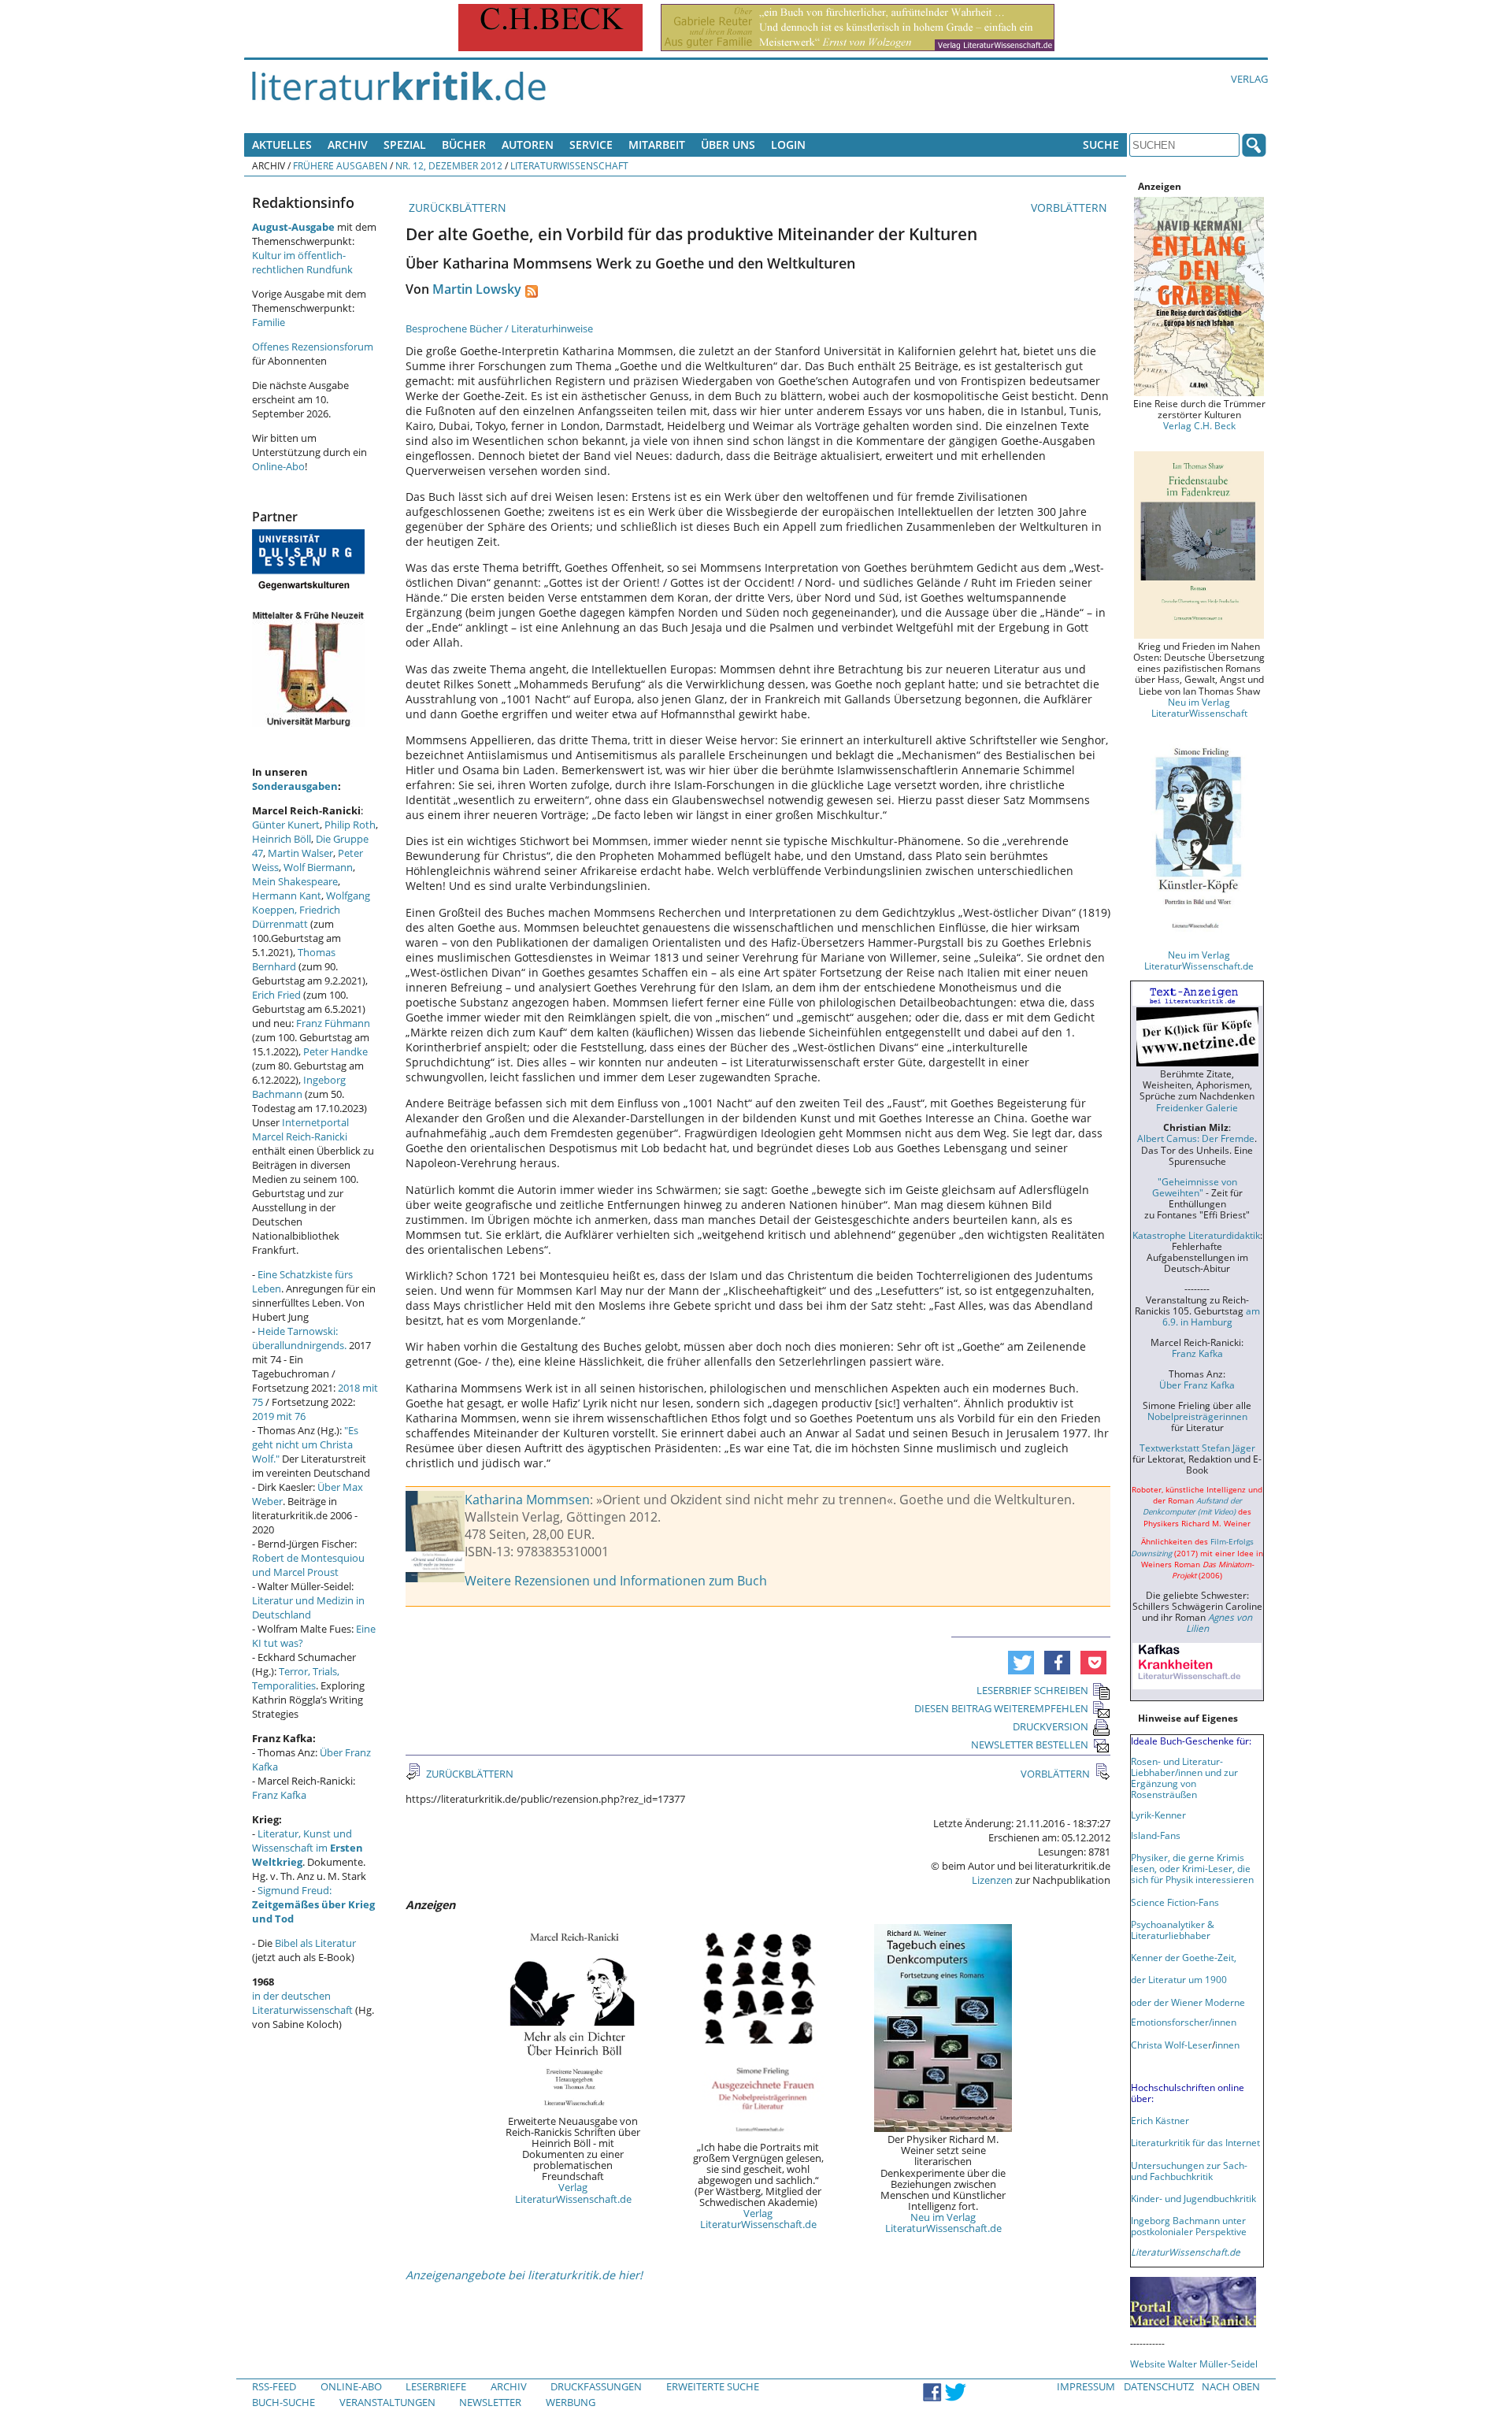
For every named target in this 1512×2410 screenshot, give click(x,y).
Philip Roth (350, 825)
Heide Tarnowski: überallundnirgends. (299, 1338)
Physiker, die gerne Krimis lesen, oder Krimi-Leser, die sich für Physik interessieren (1192, 1868)
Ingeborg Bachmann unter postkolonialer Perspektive (1189, 2226)
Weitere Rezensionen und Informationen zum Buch (616, 1581)
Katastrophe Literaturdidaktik (1196, 1235)
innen (1227, 2045)
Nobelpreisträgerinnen (1197, 1416)
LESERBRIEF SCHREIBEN (1032, 1690)
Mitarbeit (657, 145)
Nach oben (1231, 2386)
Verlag (1249, 79)
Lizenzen (992, 1880)
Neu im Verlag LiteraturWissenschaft (1199, 707)
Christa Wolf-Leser (1171, 2045)
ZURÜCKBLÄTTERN (456, 208)
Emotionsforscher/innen (1184, 2022)
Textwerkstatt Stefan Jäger (1197, 1448)
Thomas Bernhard (294, 959)
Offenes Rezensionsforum (313, 347)
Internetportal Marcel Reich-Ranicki (300, 1129)
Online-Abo (278, 466)
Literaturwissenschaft (569, 165)
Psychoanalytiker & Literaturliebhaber (1173, 1930)
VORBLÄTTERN (1071, 208)
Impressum (1086, 2386)
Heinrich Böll (282, 839)
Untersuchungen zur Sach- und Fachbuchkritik (1189, 2171)
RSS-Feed (274, 2386)
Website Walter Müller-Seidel (1194, 2364)
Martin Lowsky (477, 289)
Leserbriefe (436, 2386)
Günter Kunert (286, 825)
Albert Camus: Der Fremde (1196, 1138)
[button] (1021, 1663)
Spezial (405, 145)
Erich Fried (276, 995)
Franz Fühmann (333, 1023)
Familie (269, 322)
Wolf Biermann (318, 867)
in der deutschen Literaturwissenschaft (302, 2003)
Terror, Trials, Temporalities (296, 1678)
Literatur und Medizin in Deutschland (308, 1607)
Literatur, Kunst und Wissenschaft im (308, 1848)
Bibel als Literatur (315, 1943)
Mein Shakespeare (295, 881)
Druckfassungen (596, 2386)
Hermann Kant (287, 895)
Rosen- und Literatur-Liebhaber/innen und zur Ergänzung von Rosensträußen (1184, 1778)
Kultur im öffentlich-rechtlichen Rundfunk (302, 262)
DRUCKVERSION (1051, 1726)
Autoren (528, 145)
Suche (1101, 145)
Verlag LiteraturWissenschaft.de (573, 2193)
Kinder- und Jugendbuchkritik (1193, 2198)
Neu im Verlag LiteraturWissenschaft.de (943, 2223)
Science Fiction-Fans (1175, 1902)
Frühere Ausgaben (340, 165)
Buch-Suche (283, 2402)
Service (591, 145)
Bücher (464, 145)
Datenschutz (1159, 2386)
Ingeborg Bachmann (299, 1087)
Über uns (728, 145)
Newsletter (490, 2402)
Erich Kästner (1160, 2120)
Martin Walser (300, 853)
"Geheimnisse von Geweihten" (1195, 1187)
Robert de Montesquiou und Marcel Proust (308, 1565)
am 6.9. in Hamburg (1211, 1316)
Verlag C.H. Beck (1199, 425)
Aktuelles (282, 145)
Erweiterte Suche (713, 2386)
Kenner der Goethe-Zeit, (1184, 1957)
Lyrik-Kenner (1158, 1815)
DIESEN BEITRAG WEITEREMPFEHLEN (1001, 1708)
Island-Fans (1156, 1835)
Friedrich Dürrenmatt (296, 917)
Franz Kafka (279, 1795)
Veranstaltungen (387, 2402)
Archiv (348, 145)
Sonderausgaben (295, 786)
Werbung (571, 2402)
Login (788, 145)
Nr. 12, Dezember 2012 (449, 165)
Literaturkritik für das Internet (1195, 2142)
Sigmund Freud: (313, 1904)
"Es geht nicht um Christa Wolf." (305, 1444)
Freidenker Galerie (1197, 1107)
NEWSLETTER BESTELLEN (1030, 1744)
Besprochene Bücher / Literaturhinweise (499, 328)
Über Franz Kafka (1197, 1385)
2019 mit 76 (279, 1416)
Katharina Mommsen (527, 1500)
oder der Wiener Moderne (1188, 2002)
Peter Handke (335, 1051)
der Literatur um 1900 (1179, 1979)
